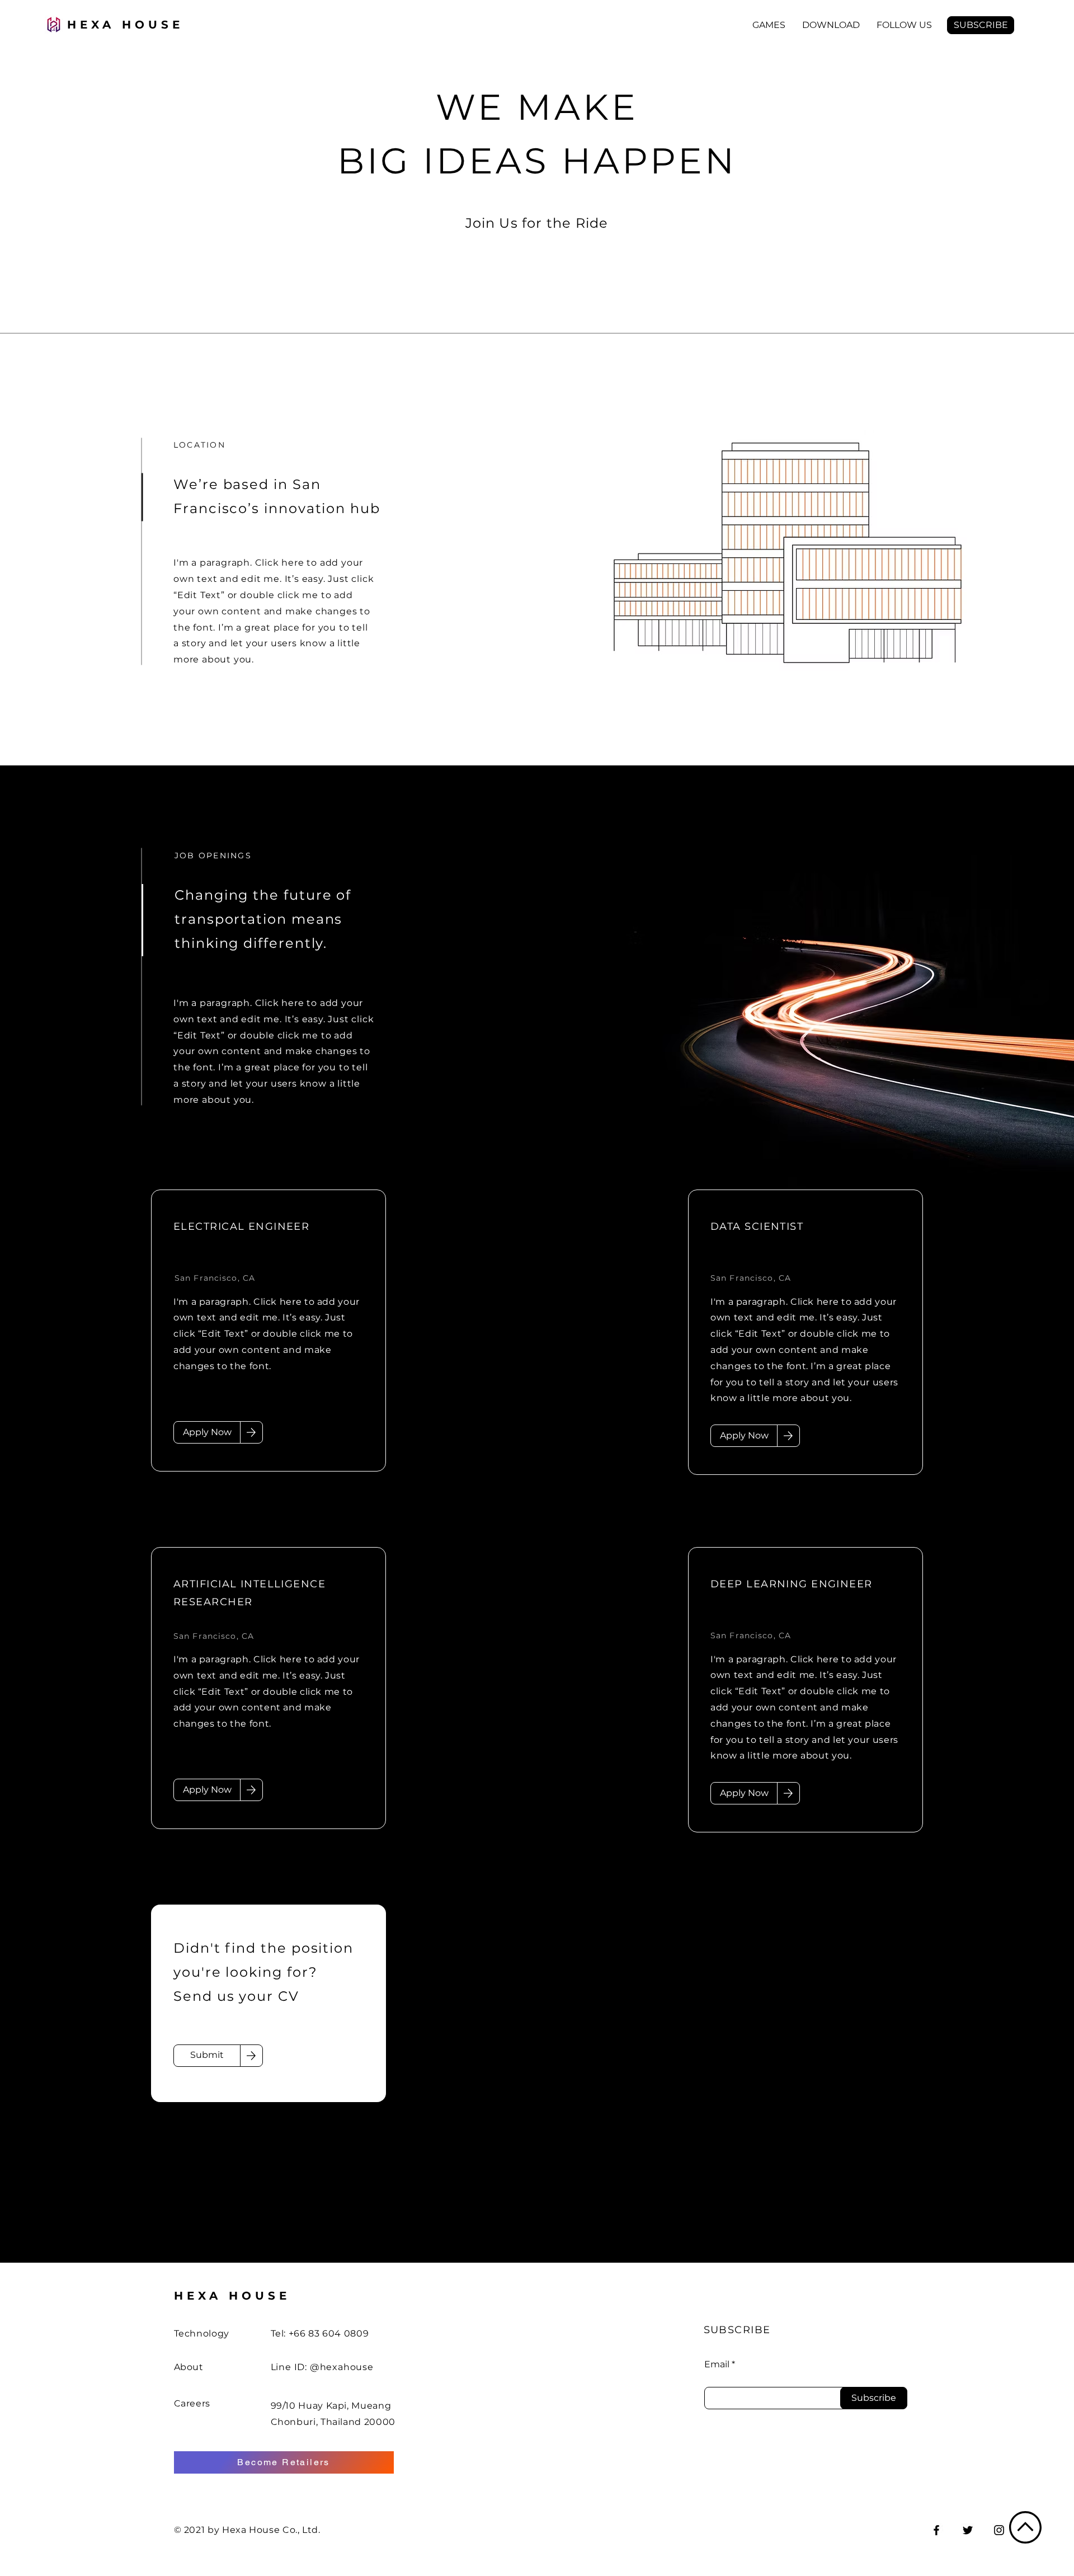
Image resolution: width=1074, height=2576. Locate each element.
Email (717, 2365)
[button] (769, 25)
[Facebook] (936, 2530)
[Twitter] (968, 2530)
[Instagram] (999, 2530)
